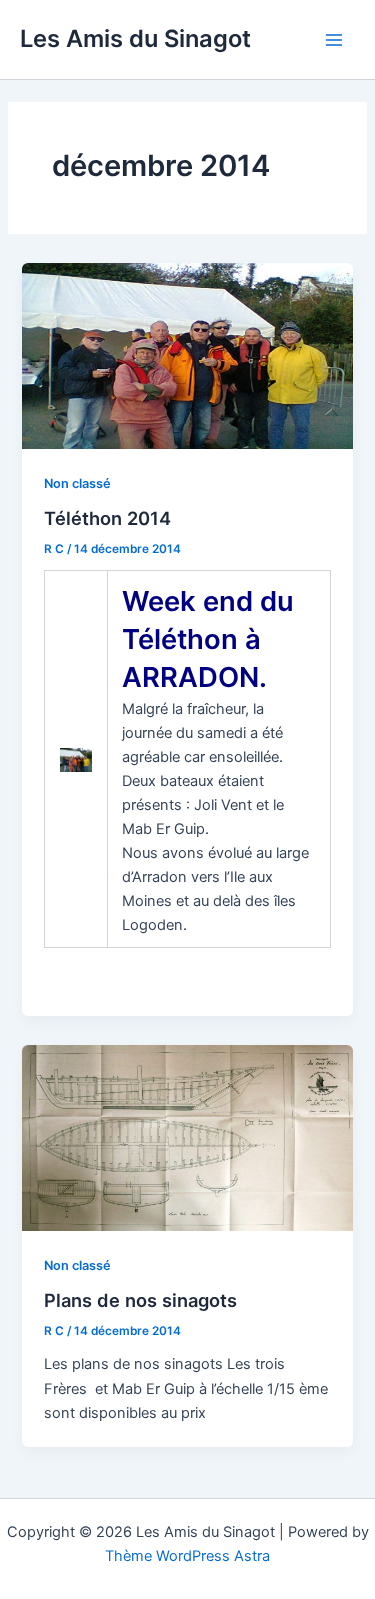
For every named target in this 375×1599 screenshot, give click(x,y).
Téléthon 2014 (107, 518)
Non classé (77, 483)
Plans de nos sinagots (140, 1300)
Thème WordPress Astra (187, 1556)
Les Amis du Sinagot (135, 38)
